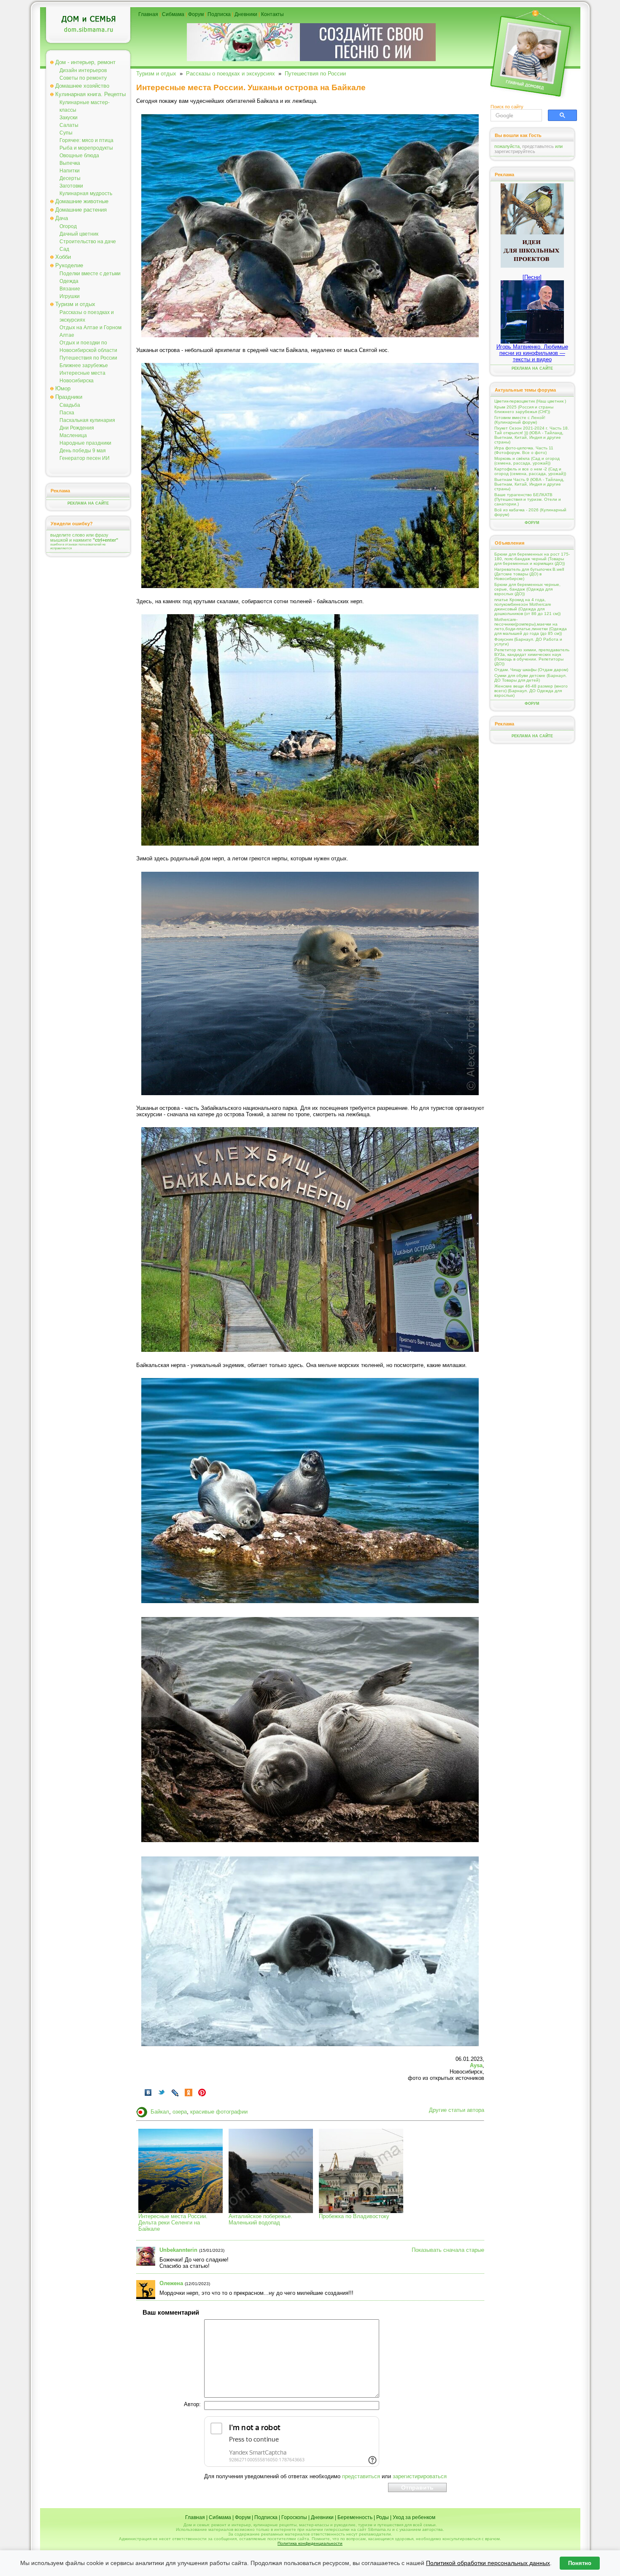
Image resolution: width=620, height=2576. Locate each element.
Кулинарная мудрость (86, 193)
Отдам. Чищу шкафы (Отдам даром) (531, 670)
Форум (196, 14)
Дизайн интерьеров (83, 70)
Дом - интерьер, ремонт (85, 62)
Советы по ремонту (83, 78)
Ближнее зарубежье (84, 365)
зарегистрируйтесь (515, 151)
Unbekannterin (178, 2250)
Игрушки (70, 296)
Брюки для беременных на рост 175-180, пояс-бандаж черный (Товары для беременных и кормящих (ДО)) (532, 559)
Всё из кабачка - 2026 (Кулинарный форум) (530, 512)
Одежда (69, 281)
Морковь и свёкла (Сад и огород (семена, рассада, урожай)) (527, 461)
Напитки (70, 171)
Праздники (69, 397)
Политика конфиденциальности (310, 2543)
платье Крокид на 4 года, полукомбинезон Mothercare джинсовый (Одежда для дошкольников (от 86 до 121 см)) (527, 607)
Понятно (580, 2563)
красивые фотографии (219, 2112)
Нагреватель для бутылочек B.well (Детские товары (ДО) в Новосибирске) (529, 574)
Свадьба (70, 405)
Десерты (70, 178)
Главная (148, 14)
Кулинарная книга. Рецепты (90, 94)
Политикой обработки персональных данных (488, 2563)
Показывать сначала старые (448, 2250)
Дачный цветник (79, 234)
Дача (62, 218)
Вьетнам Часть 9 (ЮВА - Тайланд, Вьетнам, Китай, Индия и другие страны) (529, 484)
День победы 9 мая (83, 451)
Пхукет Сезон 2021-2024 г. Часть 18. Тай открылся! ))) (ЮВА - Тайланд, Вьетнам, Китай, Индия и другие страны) (532, 435)
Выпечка (70, 163)
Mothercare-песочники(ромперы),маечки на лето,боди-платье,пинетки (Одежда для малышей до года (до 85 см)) (531, 626)
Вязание (70, 289)
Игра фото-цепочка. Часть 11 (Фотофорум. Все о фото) (524, 450)
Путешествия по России (88, 358)
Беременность (355, 2517)
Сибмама (173, 14)
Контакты (272, 14)
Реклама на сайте (88, 503)
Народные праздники (85, 443)
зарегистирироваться (420, 2476)
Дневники (246, 14)
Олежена (171, 2283)
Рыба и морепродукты (86, 148)
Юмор (63, 388)
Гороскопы (294, 2517)
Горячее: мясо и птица (86, 140)
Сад (64, 249)
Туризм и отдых (75, 304)
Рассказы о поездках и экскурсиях (230, 74)
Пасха (67, 413)
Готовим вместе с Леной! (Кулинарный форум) (520, 420)
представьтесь (538, 146)
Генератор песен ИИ (85, 458)
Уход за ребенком (414, 2517)
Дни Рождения (77, 428)
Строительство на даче (88, 242)
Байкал (160, 2112)
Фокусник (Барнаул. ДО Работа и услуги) (528, 642)
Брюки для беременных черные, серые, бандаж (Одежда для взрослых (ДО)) (527, 589)
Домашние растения (81, 210)
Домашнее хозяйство (82, 86)
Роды (383, 2517)
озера (180, 2112)
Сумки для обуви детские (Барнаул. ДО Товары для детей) (531, 678)
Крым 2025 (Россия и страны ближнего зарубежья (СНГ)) (524, 409)
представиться (361, 2476)
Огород (68, 226)
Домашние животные (82, 201)
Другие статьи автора (457, 2110)
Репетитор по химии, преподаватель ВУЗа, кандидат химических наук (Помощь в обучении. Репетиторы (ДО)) (532, 657)
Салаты (69, 125)
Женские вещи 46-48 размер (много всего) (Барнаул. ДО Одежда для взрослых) (531, 691)
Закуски (69, 118)
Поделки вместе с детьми (90, 274)
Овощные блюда (79, 156)
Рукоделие (69, 265)
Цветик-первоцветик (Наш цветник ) (530, 401)
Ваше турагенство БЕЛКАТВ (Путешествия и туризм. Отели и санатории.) (528, 499)
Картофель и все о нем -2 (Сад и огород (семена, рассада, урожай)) (530, 471)
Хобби (63, 257)
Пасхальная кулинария (87, 420)
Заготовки (71, 186)
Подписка (219, 14)
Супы (66, 133)
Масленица (73, 435)
